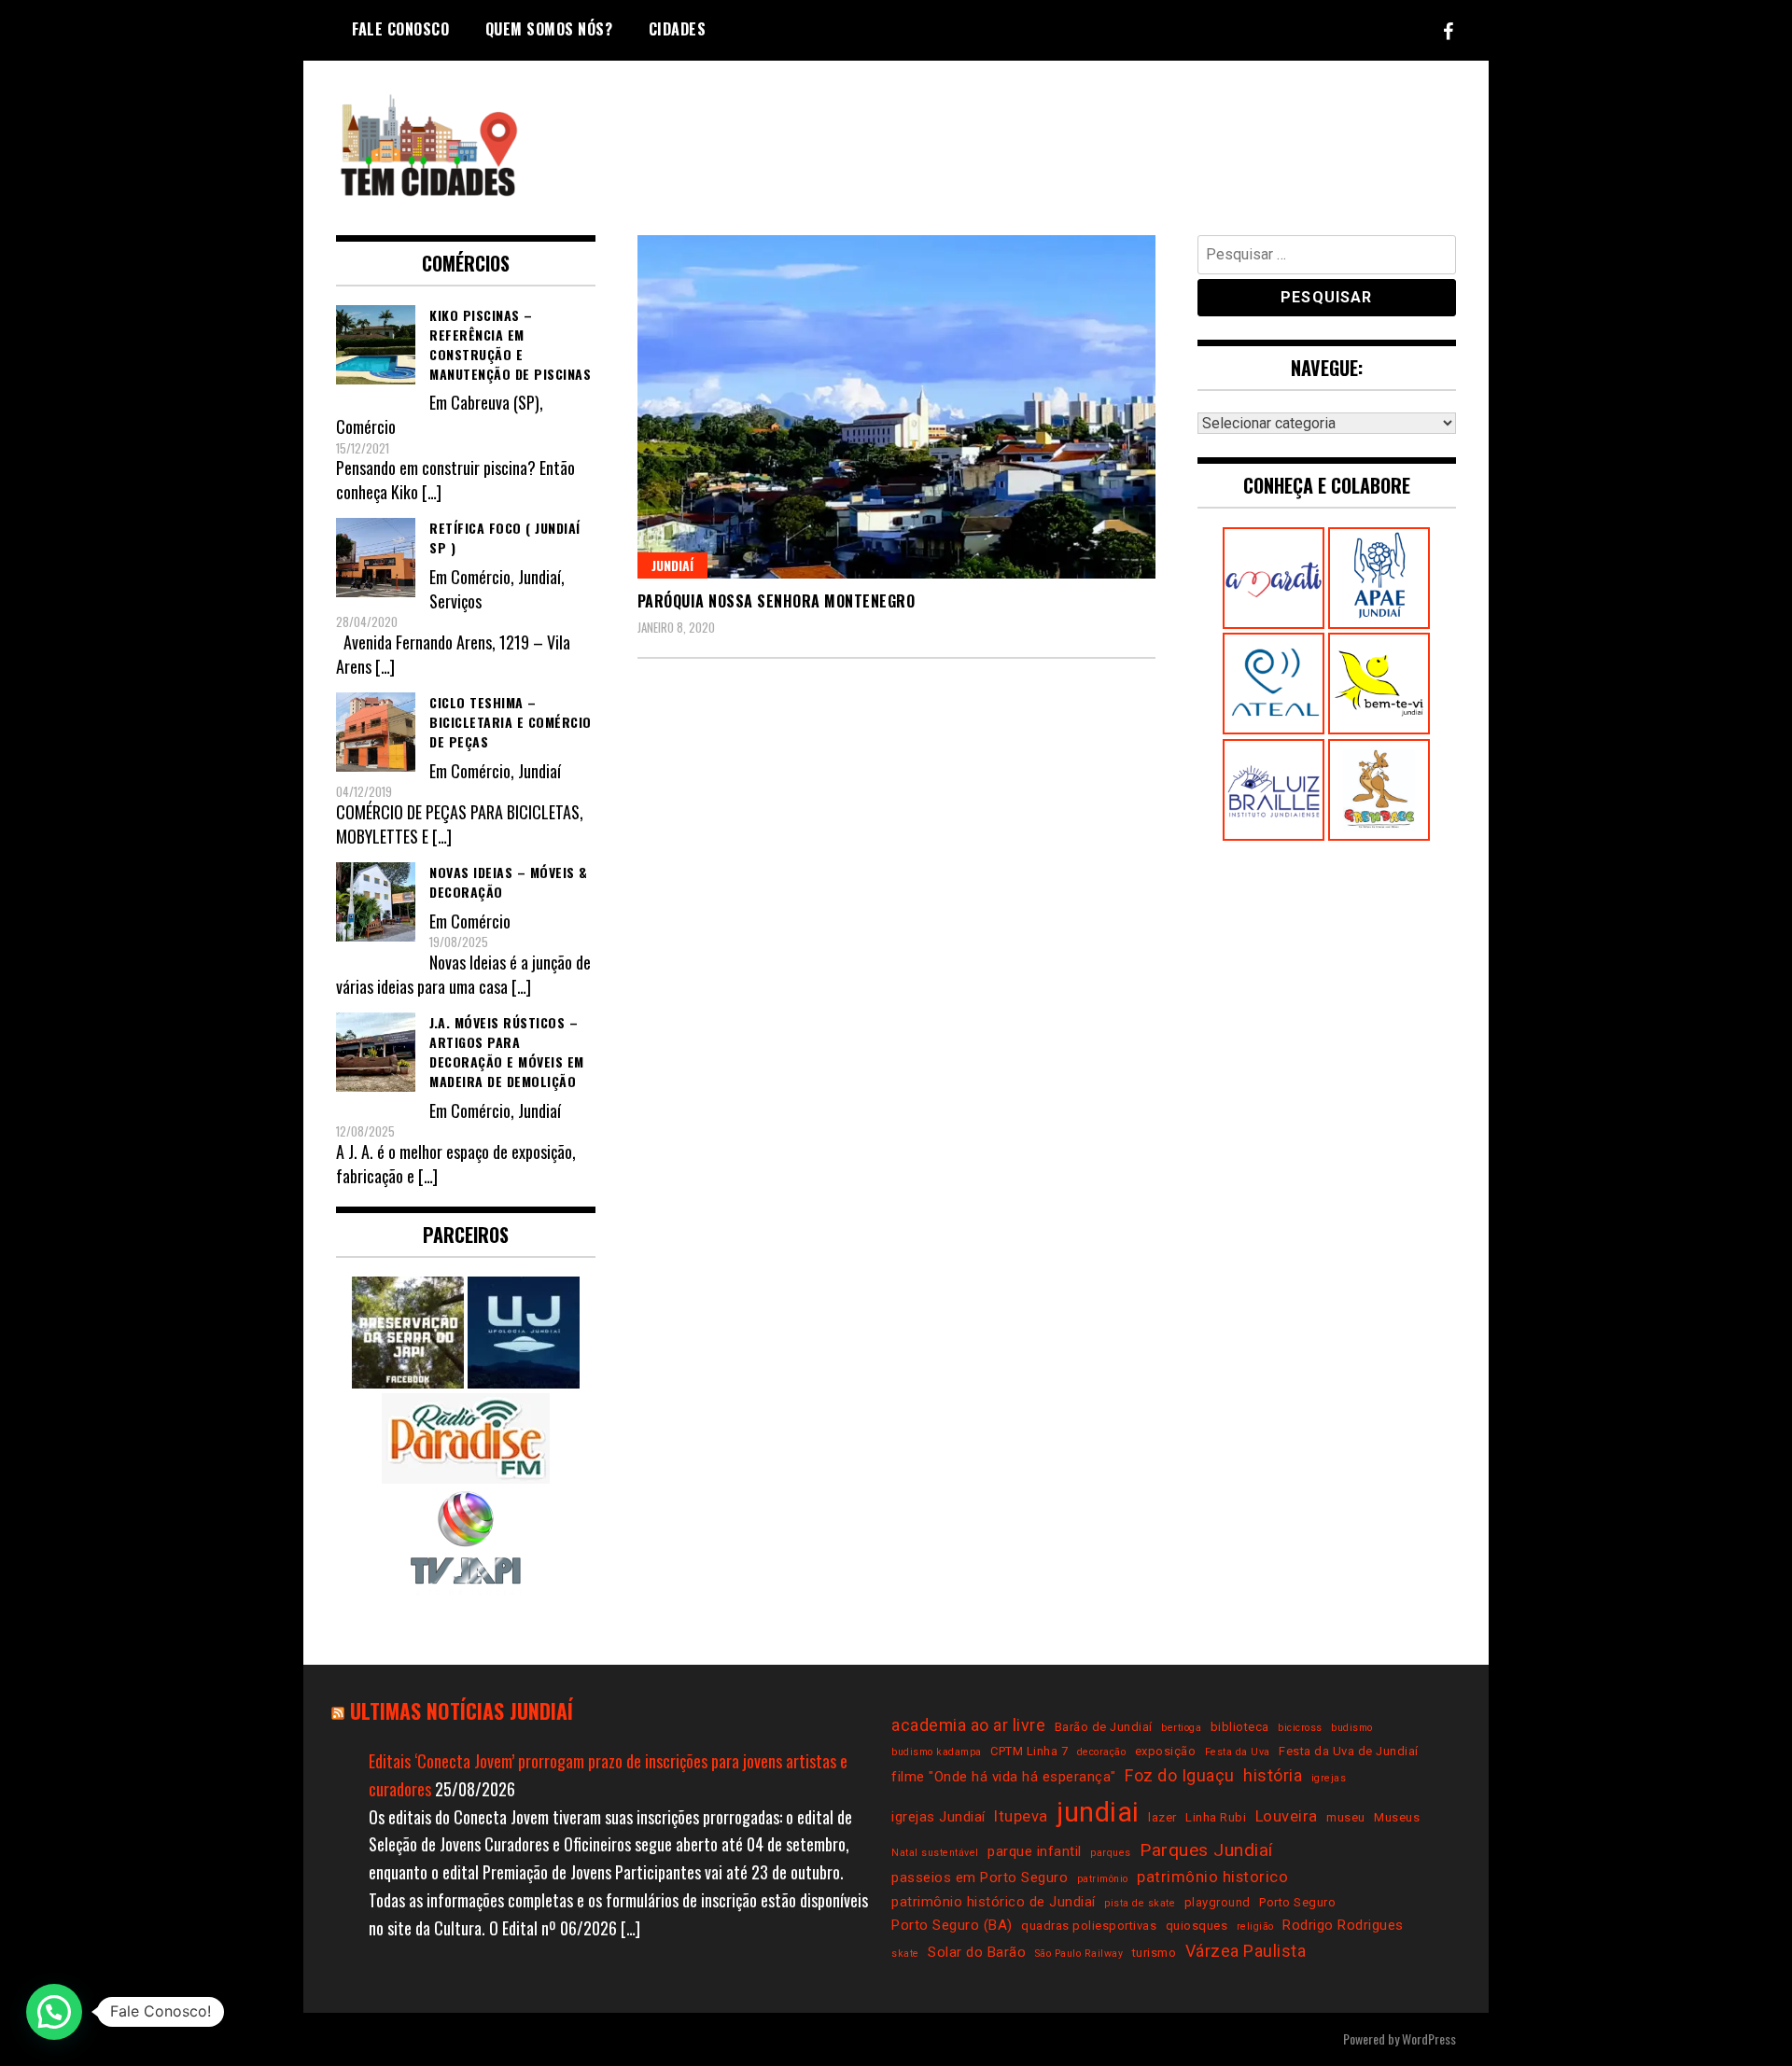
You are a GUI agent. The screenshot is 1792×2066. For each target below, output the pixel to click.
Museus (1397, 1817)
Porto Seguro (1297, 1902)
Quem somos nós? (549, 29)
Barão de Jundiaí (1104, 1727)
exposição (1166, 1751)
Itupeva (1021, 1816)
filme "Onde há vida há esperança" (1004, 1777)
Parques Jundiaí (1206, 1850)
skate (905, 1954)
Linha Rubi (1216, 1817)
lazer (1162, 1817)
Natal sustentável (935, 1853)
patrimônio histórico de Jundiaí (994, 1902)
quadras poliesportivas (1089, 1926)
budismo (1352, 1728)
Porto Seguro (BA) (952, 1925)
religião (1255, 1926)
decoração (1102, 1752)
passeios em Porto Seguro (980, 1878)
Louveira (1287, 1816)
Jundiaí (672, 565)
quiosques (1197, 1926)
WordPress (1429, 2038)
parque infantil (1035, 1851)
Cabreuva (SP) (495, 402)
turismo (1155, 1953)
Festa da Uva (1238, 1752)
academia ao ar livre (968, 1725)
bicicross (1300, 1728)
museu (1346, 1817)
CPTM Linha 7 (1029, 1751)
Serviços (455, 601)
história (1273, 1775)
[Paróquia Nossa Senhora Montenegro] (896, 407)
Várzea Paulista (1246, 1951)
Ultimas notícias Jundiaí (462, 1710)
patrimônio (1103, 1879)
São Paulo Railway (1079, 1954)
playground (1218, 1902)
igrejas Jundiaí (938, 1817)
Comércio (366, 426)
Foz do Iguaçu (1180, 1775)
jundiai (1098, 1812)
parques (1111, 1853)
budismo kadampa (937, 1752)
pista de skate (1140, 1903)
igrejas (1329, 1778)
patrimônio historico (1212, 1877)
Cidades (678, 29)
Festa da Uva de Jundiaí (1349, 1751)
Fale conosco (400, 29)
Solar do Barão (977, 1952)
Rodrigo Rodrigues (1343, 1925)
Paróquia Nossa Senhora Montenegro (777, 601)
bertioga (1181, 1728)
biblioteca (1240, 1727)
